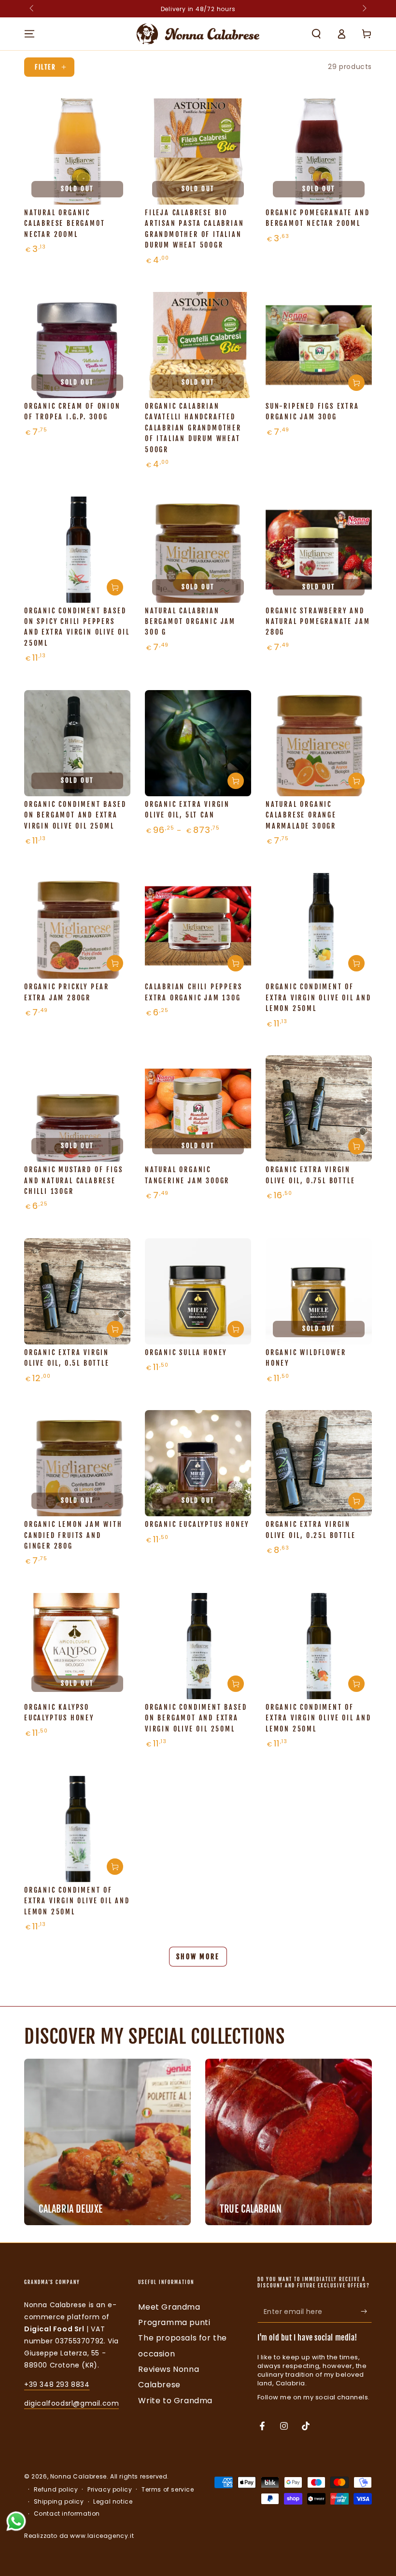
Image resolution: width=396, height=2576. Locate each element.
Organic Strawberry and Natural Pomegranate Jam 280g (318, 622)
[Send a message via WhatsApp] (16, 2521)
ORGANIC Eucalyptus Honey (197, 1524)
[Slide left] (32, 9)
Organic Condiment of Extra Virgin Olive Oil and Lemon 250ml (318, 997)
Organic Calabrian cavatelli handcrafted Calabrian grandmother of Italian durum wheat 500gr (193, 428)
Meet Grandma (169, 2307)
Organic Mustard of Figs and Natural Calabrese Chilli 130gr (73, 1180)
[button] (316, 34)
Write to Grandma (175, 2401)
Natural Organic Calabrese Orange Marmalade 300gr (301, 815)
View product (236, 781)
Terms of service (168, 2490)
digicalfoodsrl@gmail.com (71, 2403)
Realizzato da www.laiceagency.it (79, 2536)
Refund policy (56, 2490)
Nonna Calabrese (78, 2476)
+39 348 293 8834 (57, 2384)
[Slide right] (364, 9)
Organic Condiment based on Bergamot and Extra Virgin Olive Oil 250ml (75, 815)
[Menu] (29, 34)
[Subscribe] (366, 2312)
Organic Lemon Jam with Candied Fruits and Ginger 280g (73, 1535)
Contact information (67, 2514)
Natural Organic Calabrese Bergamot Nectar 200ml (64, 223)
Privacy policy (110, 2490)
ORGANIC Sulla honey (186, 1352)
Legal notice (113, 2502)
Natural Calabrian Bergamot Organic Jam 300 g (190, 622)
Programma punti (174, 2322)
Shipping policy (59, 2502)
